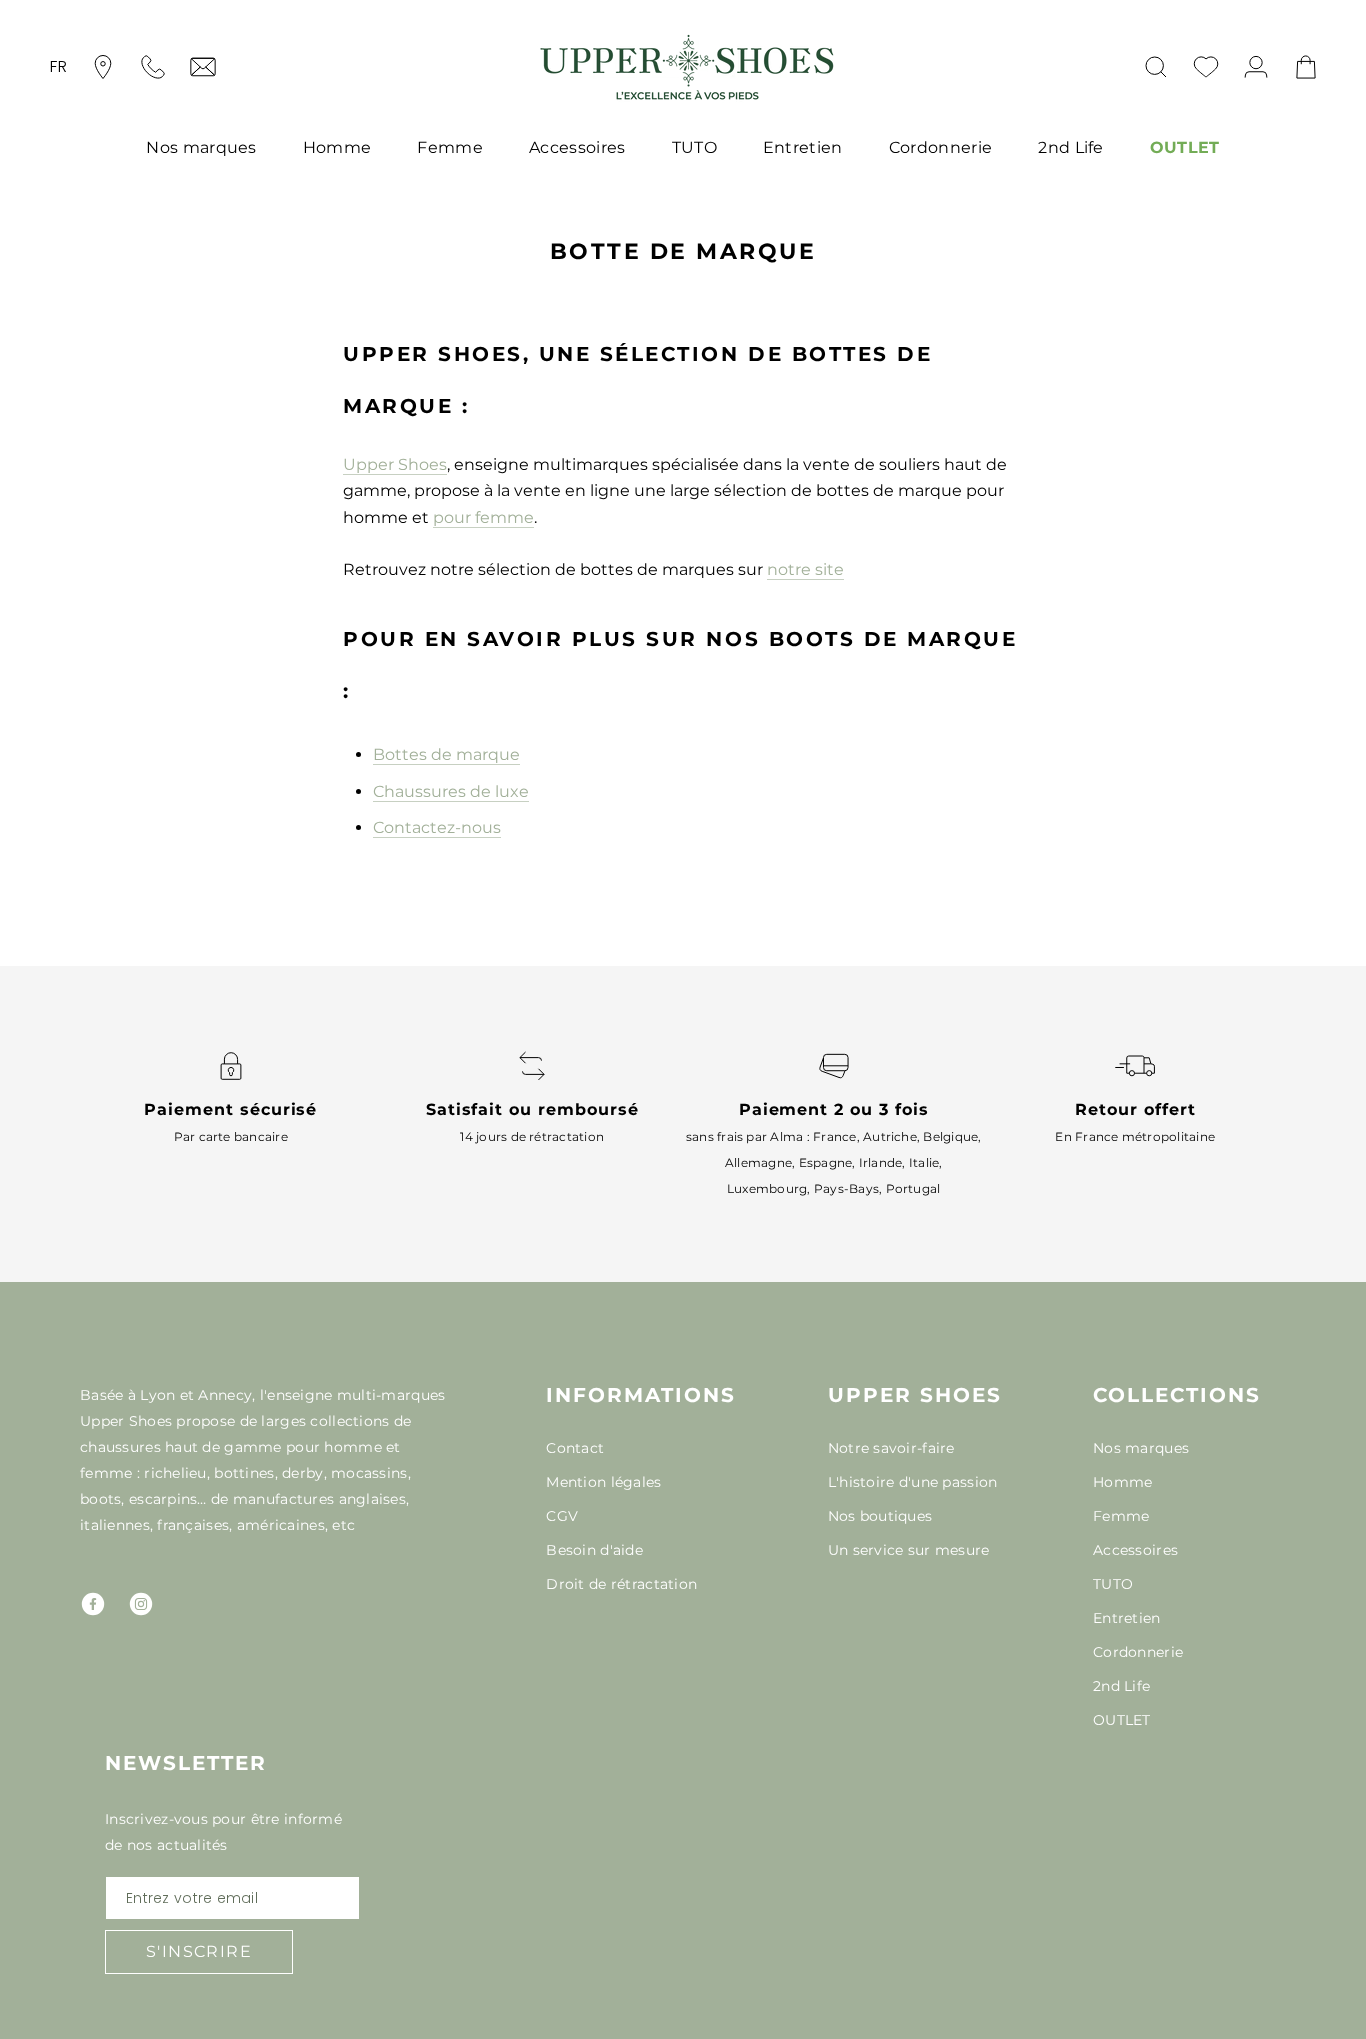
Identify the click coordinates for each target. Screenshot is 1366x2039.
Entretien (803, 147)
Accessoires (577, 147)
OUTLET (1185, 147)
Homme (337, 147)
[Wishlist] (1206, 67)
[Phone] (153, 67)
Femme (450, 147)
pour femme (483, 517)
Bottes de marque (446, 754)
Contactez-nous (437, 827)
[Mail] (203, 67)
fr (59, 66)
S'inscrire (199, 1951)
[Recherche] (1156, 67)
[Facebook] (93, 1604)
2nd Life (1071, 147)
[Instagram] (141, 1604)
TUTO (694, 147)
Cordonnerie (941, 147)
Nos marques (201, 147)
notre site (805, 569)
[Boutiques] (103, 67)
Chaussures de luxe (451, 791)
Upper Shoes (395, 464)
